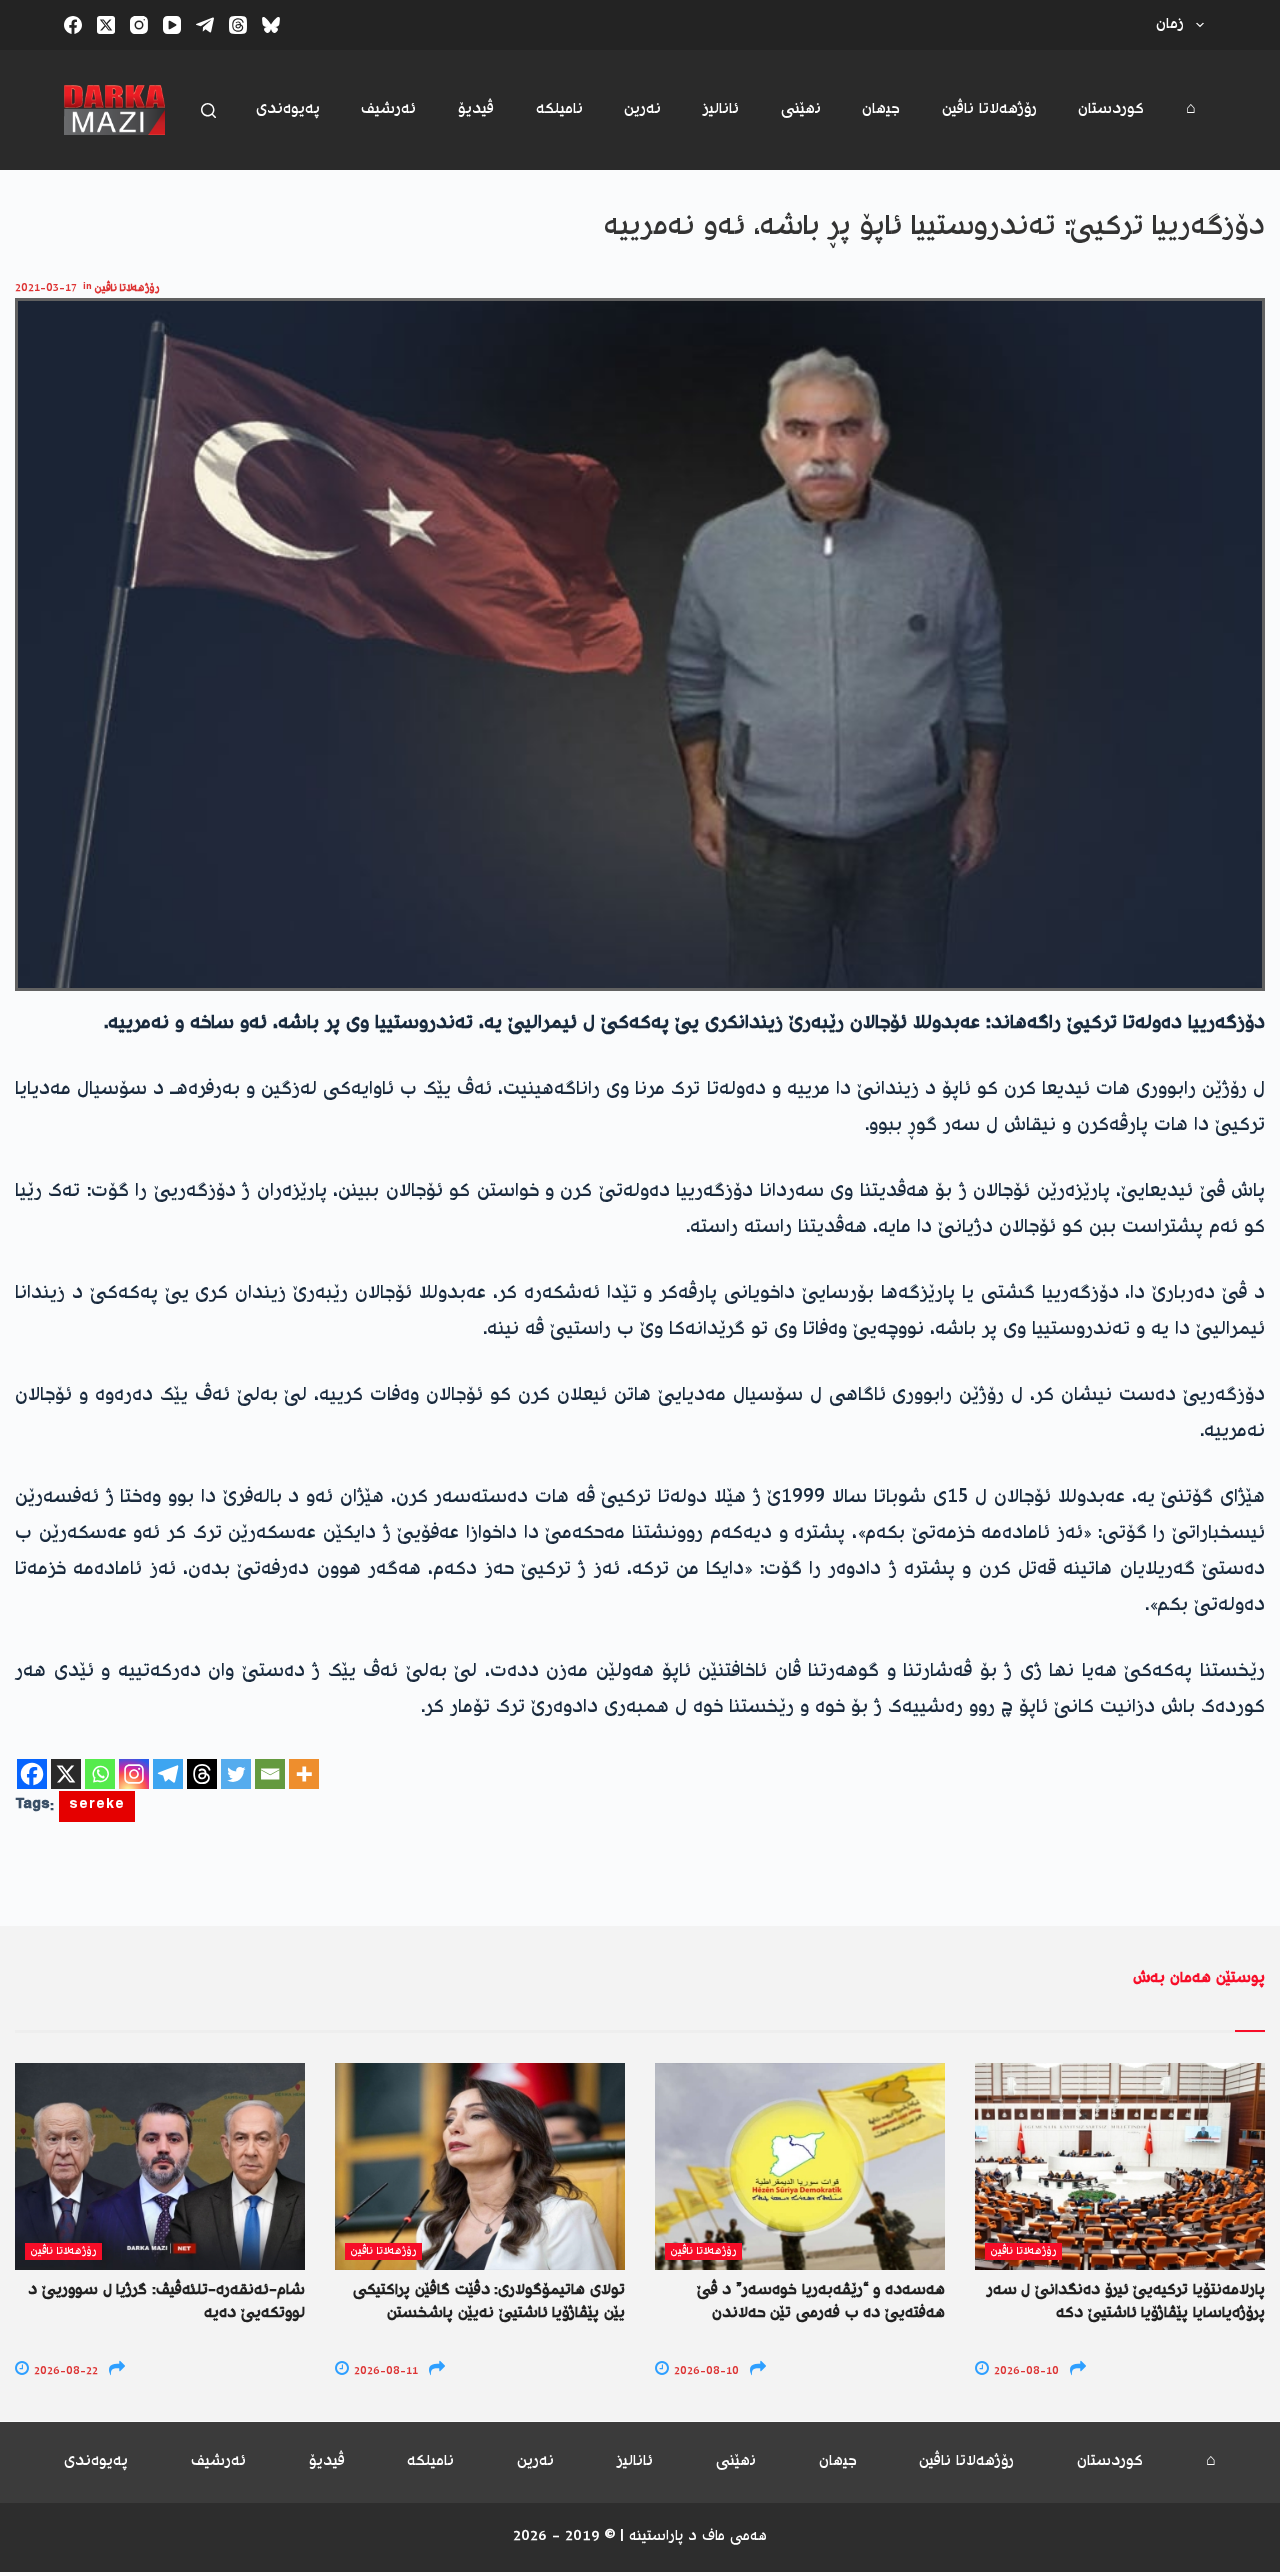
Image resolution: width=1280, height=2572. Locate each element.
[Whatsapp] (100, 1774)
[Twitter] (236, 1774)
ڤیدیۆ (476, 109)
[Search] (208, 110)
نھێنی (801, 109)
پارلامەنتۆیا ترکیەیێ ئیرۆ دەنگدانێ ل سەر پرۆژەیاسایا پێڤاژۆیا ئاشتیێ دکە (1126, 2301)
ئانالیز (721, 109)
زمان (1170, 24)
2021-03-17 (46, 288)
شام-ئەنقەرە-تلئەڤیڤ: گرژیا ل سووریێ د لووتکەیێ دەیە (166, 2301)
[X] (66, 1774)
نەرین (642, 109)
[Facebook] (73, 25)
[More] (304, 1774)
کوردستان (1111, 109)
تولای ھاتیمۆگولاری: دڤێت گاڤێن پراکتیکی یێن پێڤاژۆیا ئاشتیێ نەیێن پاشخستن (489, 2301)
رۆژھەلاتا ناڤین (989, 109)
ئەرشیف (388, 109)
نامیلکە (559, 109)
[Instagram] (139, 25)
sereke (97, 1806)
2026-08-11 (384, 2371)
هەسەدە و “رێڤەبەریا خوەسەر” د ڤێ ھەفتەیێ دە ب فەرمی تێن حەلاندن (821, 2301)
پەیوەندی (288, 109)
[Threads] (238, 25)
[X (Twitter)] (106, 25)
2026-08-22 (64, 2371)
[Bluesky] (271, 25)
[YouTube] (172, 25)
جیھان (881, 109)
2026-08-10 (705, 2371)
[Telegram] (205, 25)
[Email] (270, 1774)
